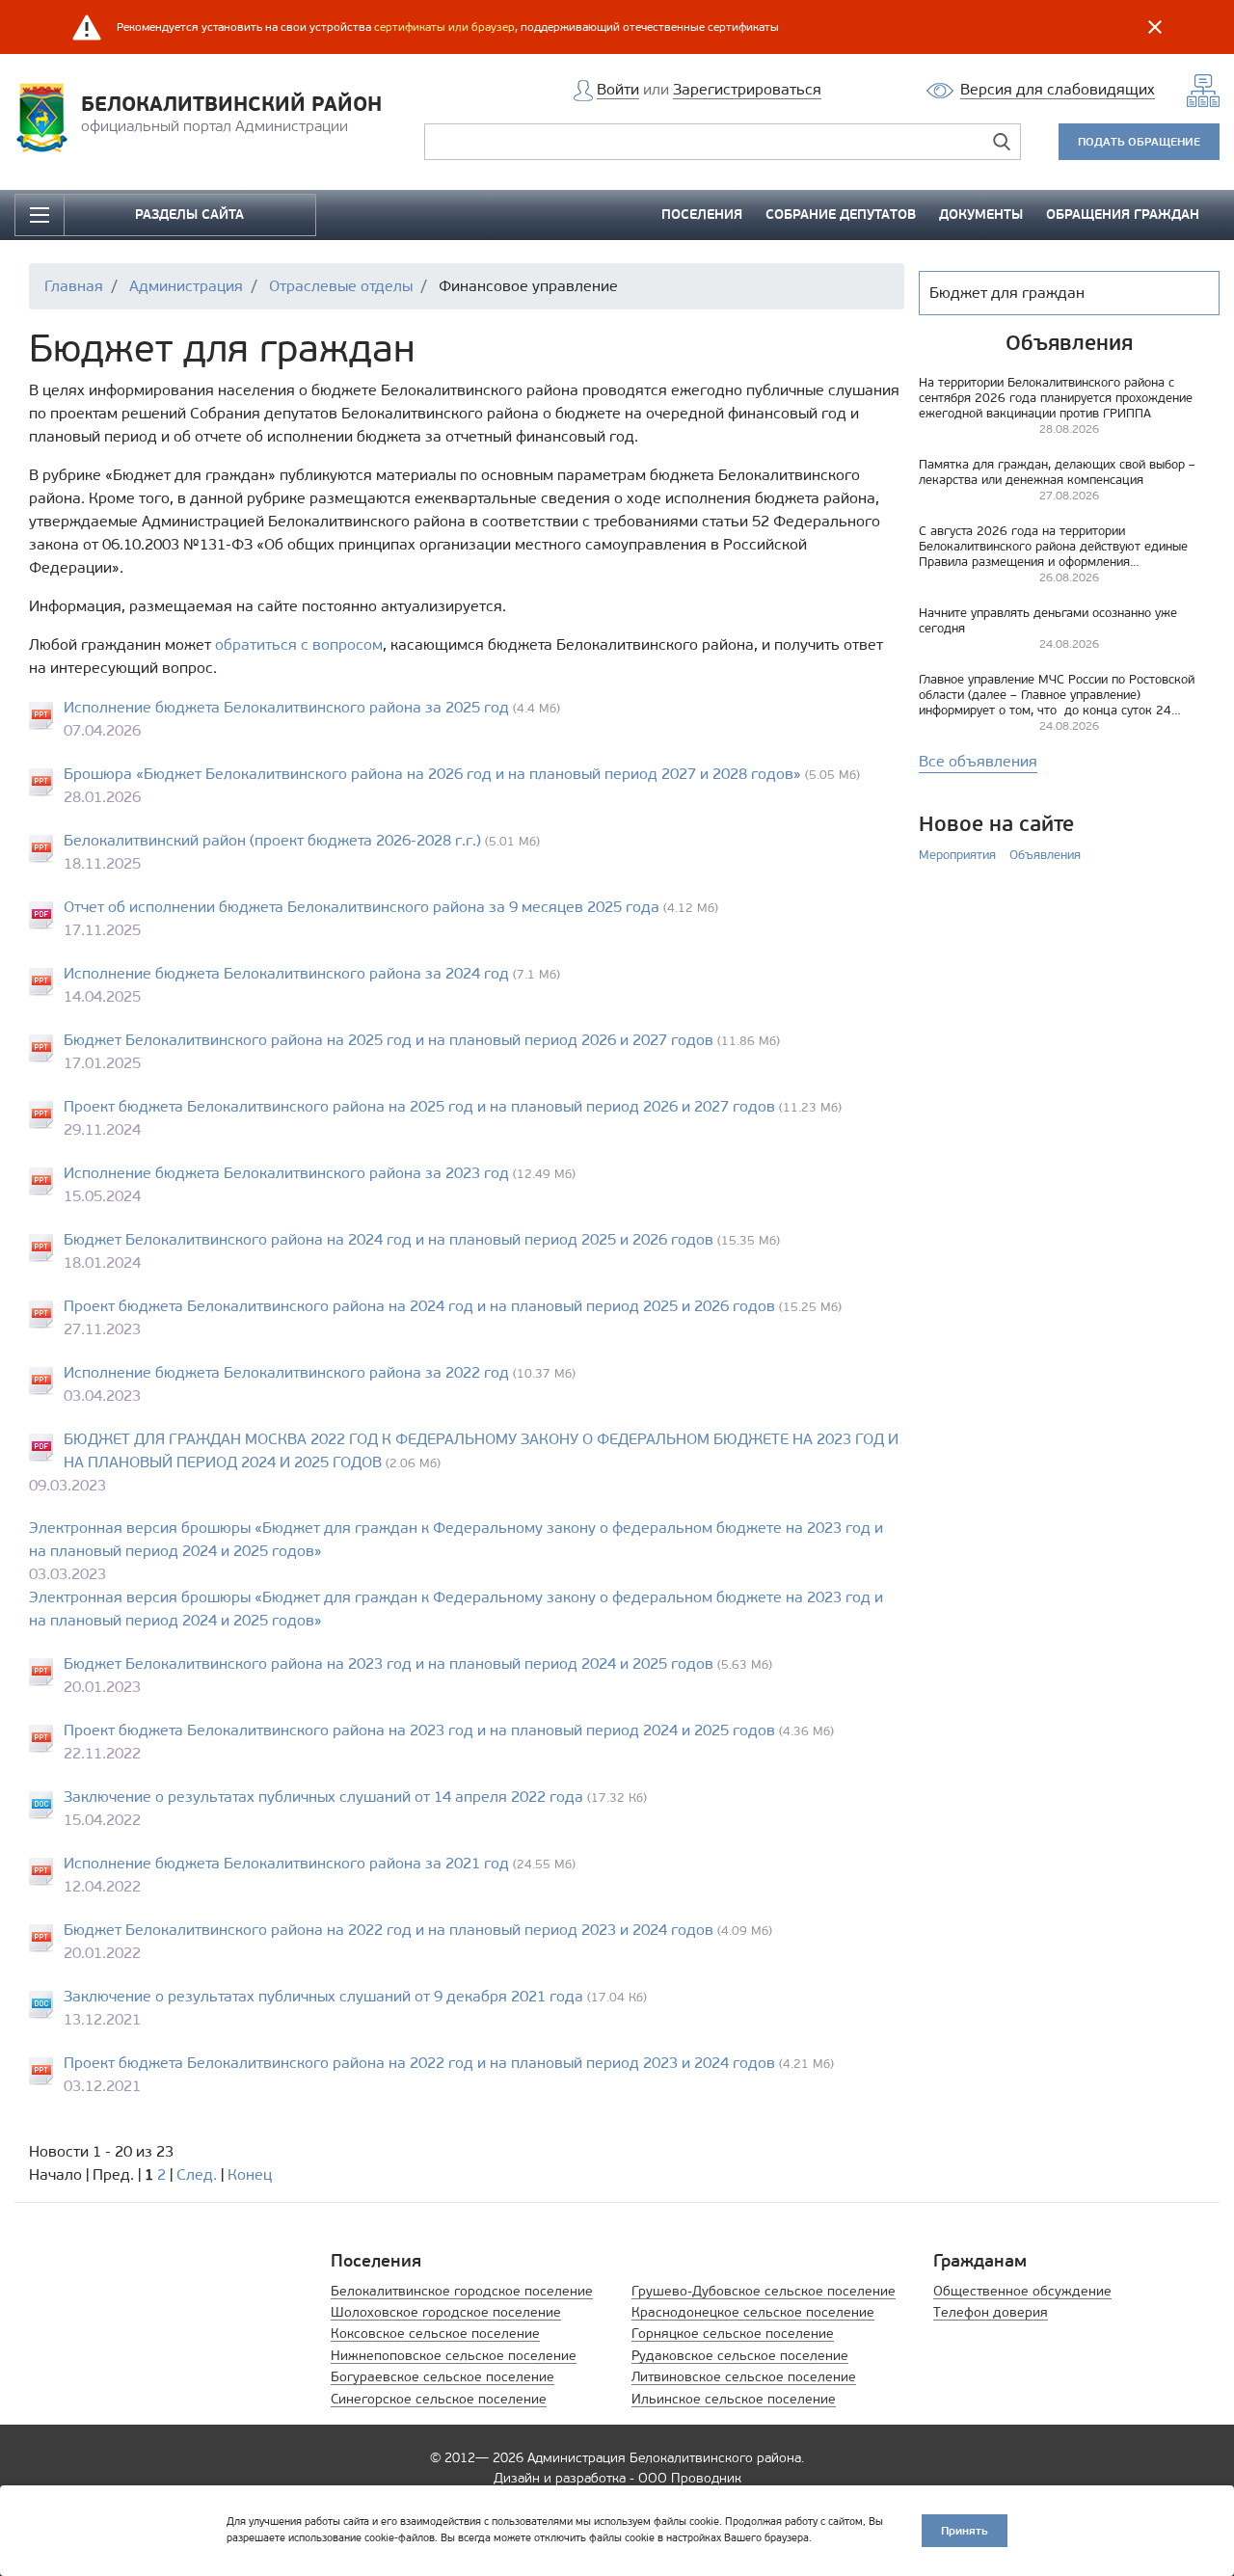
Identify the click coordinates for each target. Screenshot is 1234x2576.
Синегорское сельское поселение (439, 2399)
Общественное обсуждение (1022, 2291)
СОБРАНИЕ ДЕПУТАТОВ (841, 215)
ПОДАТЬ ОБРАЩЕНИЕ (1139, 141)
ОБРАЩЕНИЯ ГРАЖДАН (1123, 215)
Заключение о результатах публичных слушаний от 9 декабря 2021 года (323, 1996)
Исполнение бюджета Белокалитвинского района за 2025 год (286, 707)
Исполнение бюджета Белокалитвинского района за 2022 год (286, 1372)
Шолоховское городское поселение (446, 2312)
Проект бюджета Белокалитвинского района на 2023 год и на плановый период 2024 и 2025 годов (419, 1730)
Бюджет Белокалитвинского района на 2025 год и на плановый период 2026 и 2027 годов (389, 1040)
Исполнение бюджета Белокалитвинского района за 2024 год (286, 973)
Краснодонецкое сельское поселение (753, 2312)
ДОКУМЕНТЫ (981, 215)
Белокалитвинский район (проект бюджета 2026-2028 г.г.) (272, 840)
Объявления (1045, 855)
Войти (618, 89)
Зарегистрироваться (747, 89)
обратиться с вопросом (299, 644)
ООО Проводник (690, 2478)
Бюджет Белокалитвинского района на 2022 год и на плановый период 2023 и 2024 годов (389, 1930)
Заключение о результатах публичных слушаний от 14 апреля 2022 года (323, 1797)
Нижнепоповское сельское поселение (454, 2356)
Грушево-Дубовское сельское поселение (764, 2291)
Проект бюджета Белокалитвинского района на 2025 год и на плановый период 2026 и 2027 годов (419, 1106)
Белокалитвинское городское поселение (462, 2291)
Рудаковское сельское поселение (740, 2356)
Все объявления (978, 761)
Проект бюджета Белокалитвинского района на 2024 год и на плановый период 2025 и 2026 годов (419, 1306)
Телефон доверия (991, 2312)
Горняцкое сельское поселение (733, 2334)
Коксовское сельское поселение (435, 2334)
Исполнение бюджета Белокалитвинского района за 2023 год (286, 1173)
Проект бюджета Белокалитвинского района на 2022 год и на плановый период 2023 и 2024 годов (419, 2063)
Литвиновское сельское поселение (744, 2377)
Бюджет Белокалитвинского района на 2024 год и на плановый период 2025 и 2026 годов (389, 1239)
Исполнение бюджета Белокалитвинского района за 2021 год (286, 1863)
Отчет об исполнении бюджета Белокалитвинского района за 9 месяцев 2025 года (362, 907)
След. (197, 2174)
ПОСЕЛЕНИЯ (702, 215)
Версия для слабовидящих (1058, 89)
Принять (965, 2530)
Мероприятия (957, 855)
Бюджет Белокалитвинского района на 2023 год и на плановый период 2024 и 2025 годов (389, 1664)
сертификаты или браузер (444, 27)
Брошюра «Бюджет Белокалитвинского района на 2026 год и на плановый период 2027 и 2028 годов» (432, 774)
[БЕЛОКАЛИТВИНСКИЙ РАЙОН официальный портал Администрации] (48, 116)
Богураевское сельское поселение (443, 2377)
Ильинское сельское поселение (734, 2399)
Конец (250, 2174)
